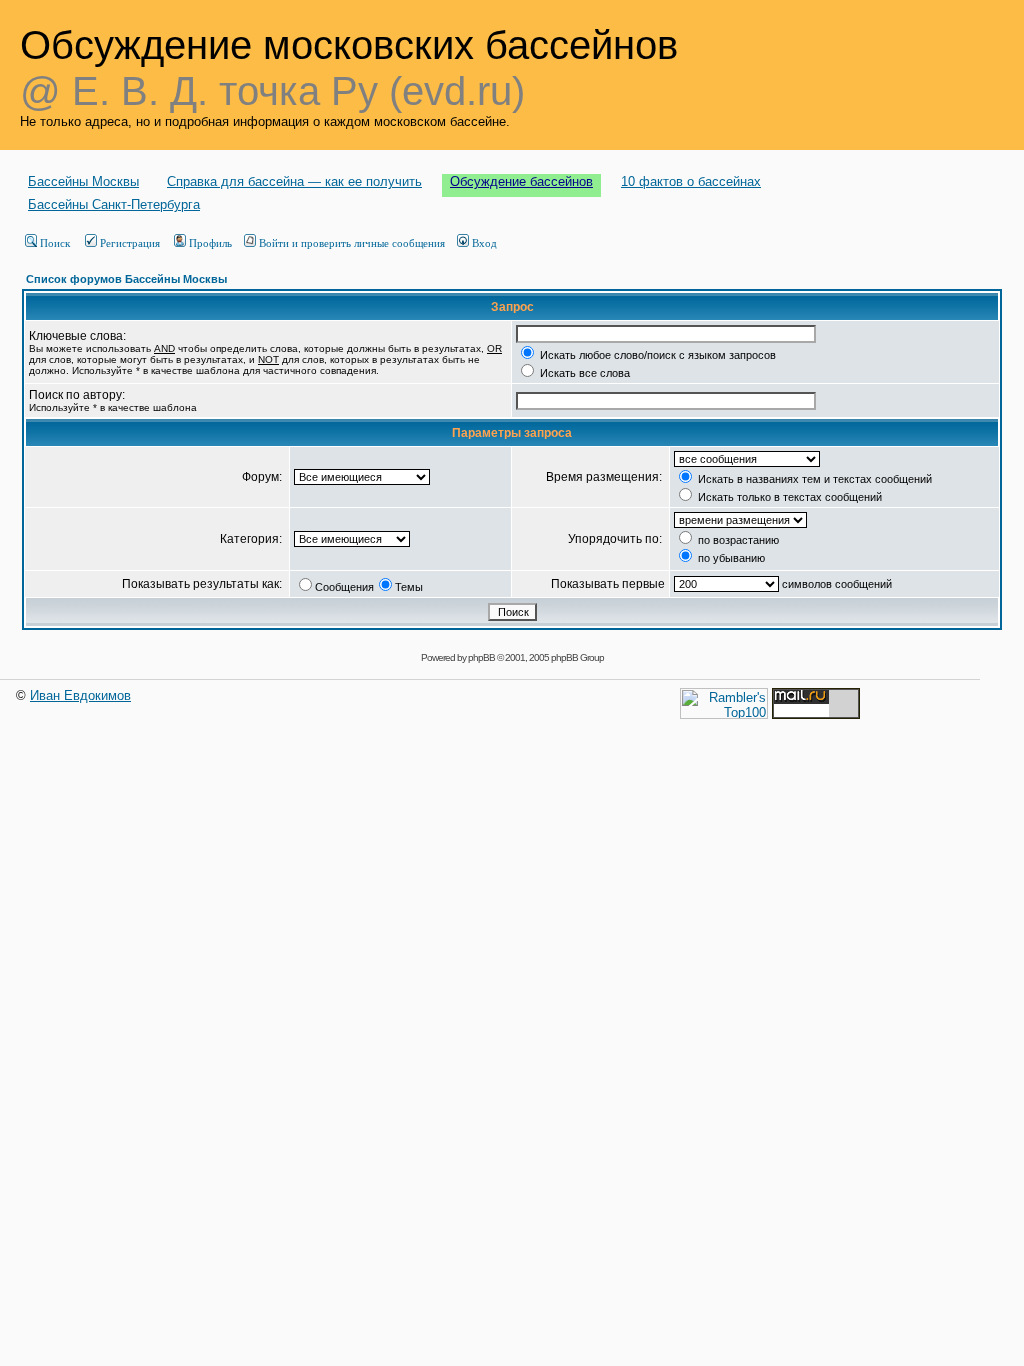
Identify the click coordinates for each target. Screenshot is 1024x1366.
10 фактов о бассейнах (691, 181)
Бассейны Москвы (83, 181)
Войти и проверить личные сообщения (352, 243)
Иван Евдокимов (80, 695)
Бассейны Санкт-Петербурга (114, 204)
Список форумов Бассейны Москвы (126, 279)
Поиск (55, 243)
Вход (484, 243)
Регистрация (130, 243)
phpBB (481, 657)
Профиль (210, 243)
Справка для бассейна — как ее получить (294, 181)
